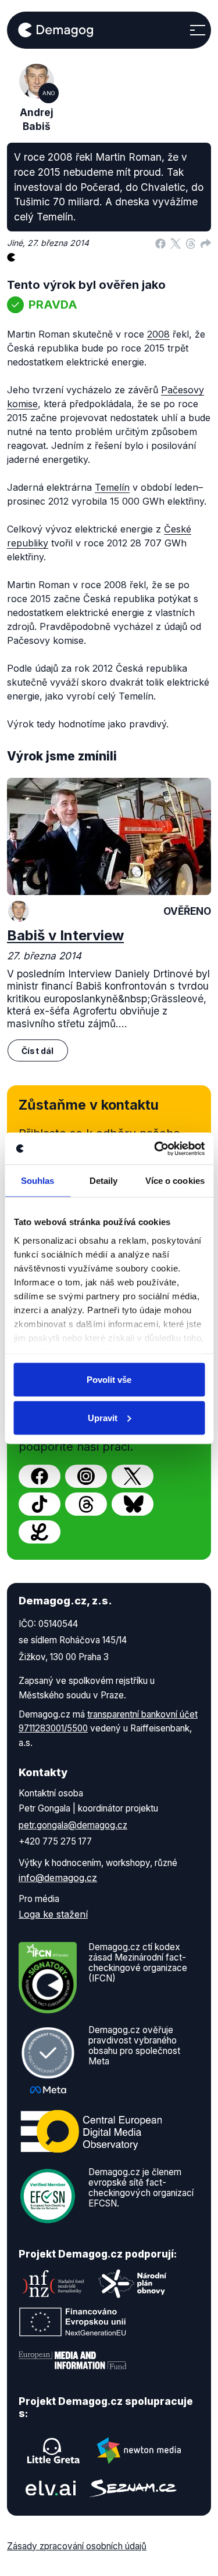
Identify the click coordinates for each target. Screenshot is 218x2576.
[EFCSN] (48, 2195)
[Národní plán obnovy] (133, 2284)
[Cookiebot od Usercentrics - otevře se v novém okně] (155, 1148)
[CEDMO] (91, 2131)
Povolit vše (109, 1380)
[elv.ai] (51, 2488)
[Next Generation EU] (73, 2322)
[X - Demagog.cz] (133, 1476)
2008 (158, 334)
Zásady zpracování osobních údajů (77, 2546)
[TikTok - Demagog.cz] (40, 1504)
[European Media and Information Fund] (73, 2360)
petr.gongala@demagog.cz (73, 1825)
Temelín (112, 487)
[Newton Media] (139, 2451)
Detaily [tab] (104, 1181)
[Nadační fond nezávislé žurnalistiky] (53, 2284)
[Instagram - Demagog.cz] (86, 1476)
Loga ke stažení (53, 1914)
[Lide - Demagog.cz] (40, 1532)
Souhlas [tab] (38, 1181)
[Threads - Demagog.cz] (86, 1504)
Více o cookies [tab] (175, 1181)
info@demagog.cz (58, 1878)
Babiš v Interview (65, 935)
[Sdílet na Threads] (191, 243)
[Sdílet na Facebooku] (160, 243)
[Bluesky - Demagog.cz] (133, 1504)
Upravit (103, 1417)
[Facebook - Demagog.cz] (40, 1476)
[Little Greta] (53, 2451)
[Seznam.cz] (133, 2488)
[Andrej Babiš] (19, 911)
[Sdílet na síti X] (176, 243)
